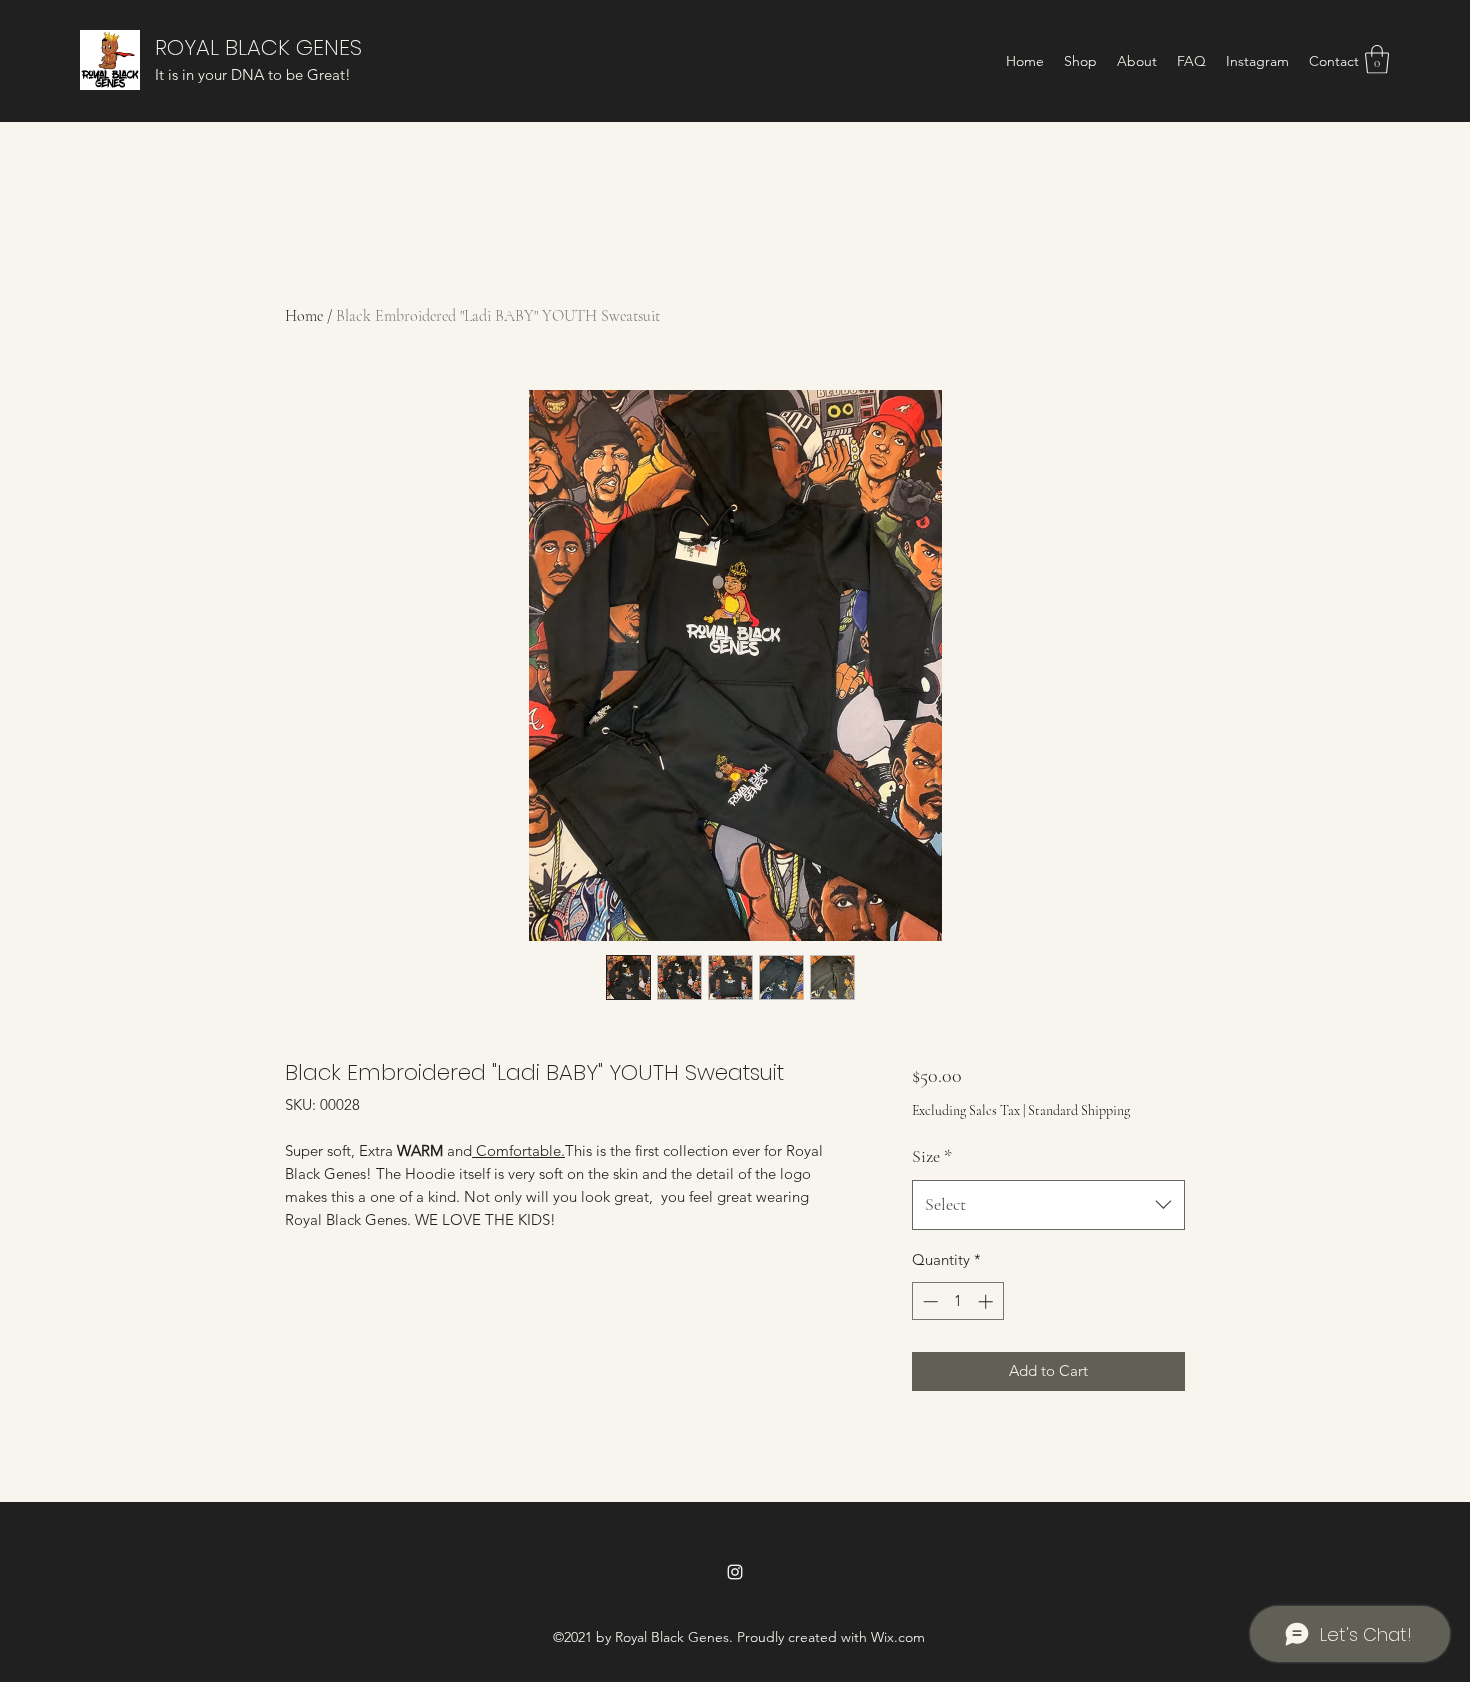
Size (932, 1156)
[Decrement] (928, 1301)
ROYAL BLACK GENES (258, 47)
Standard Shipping (1079, 1110)
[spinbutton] (957, 1301)
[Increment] (987, 1301)
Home (304, 316)
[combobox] (1048, 1205)
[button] (1377, 59)
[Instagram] (735, 1572)
